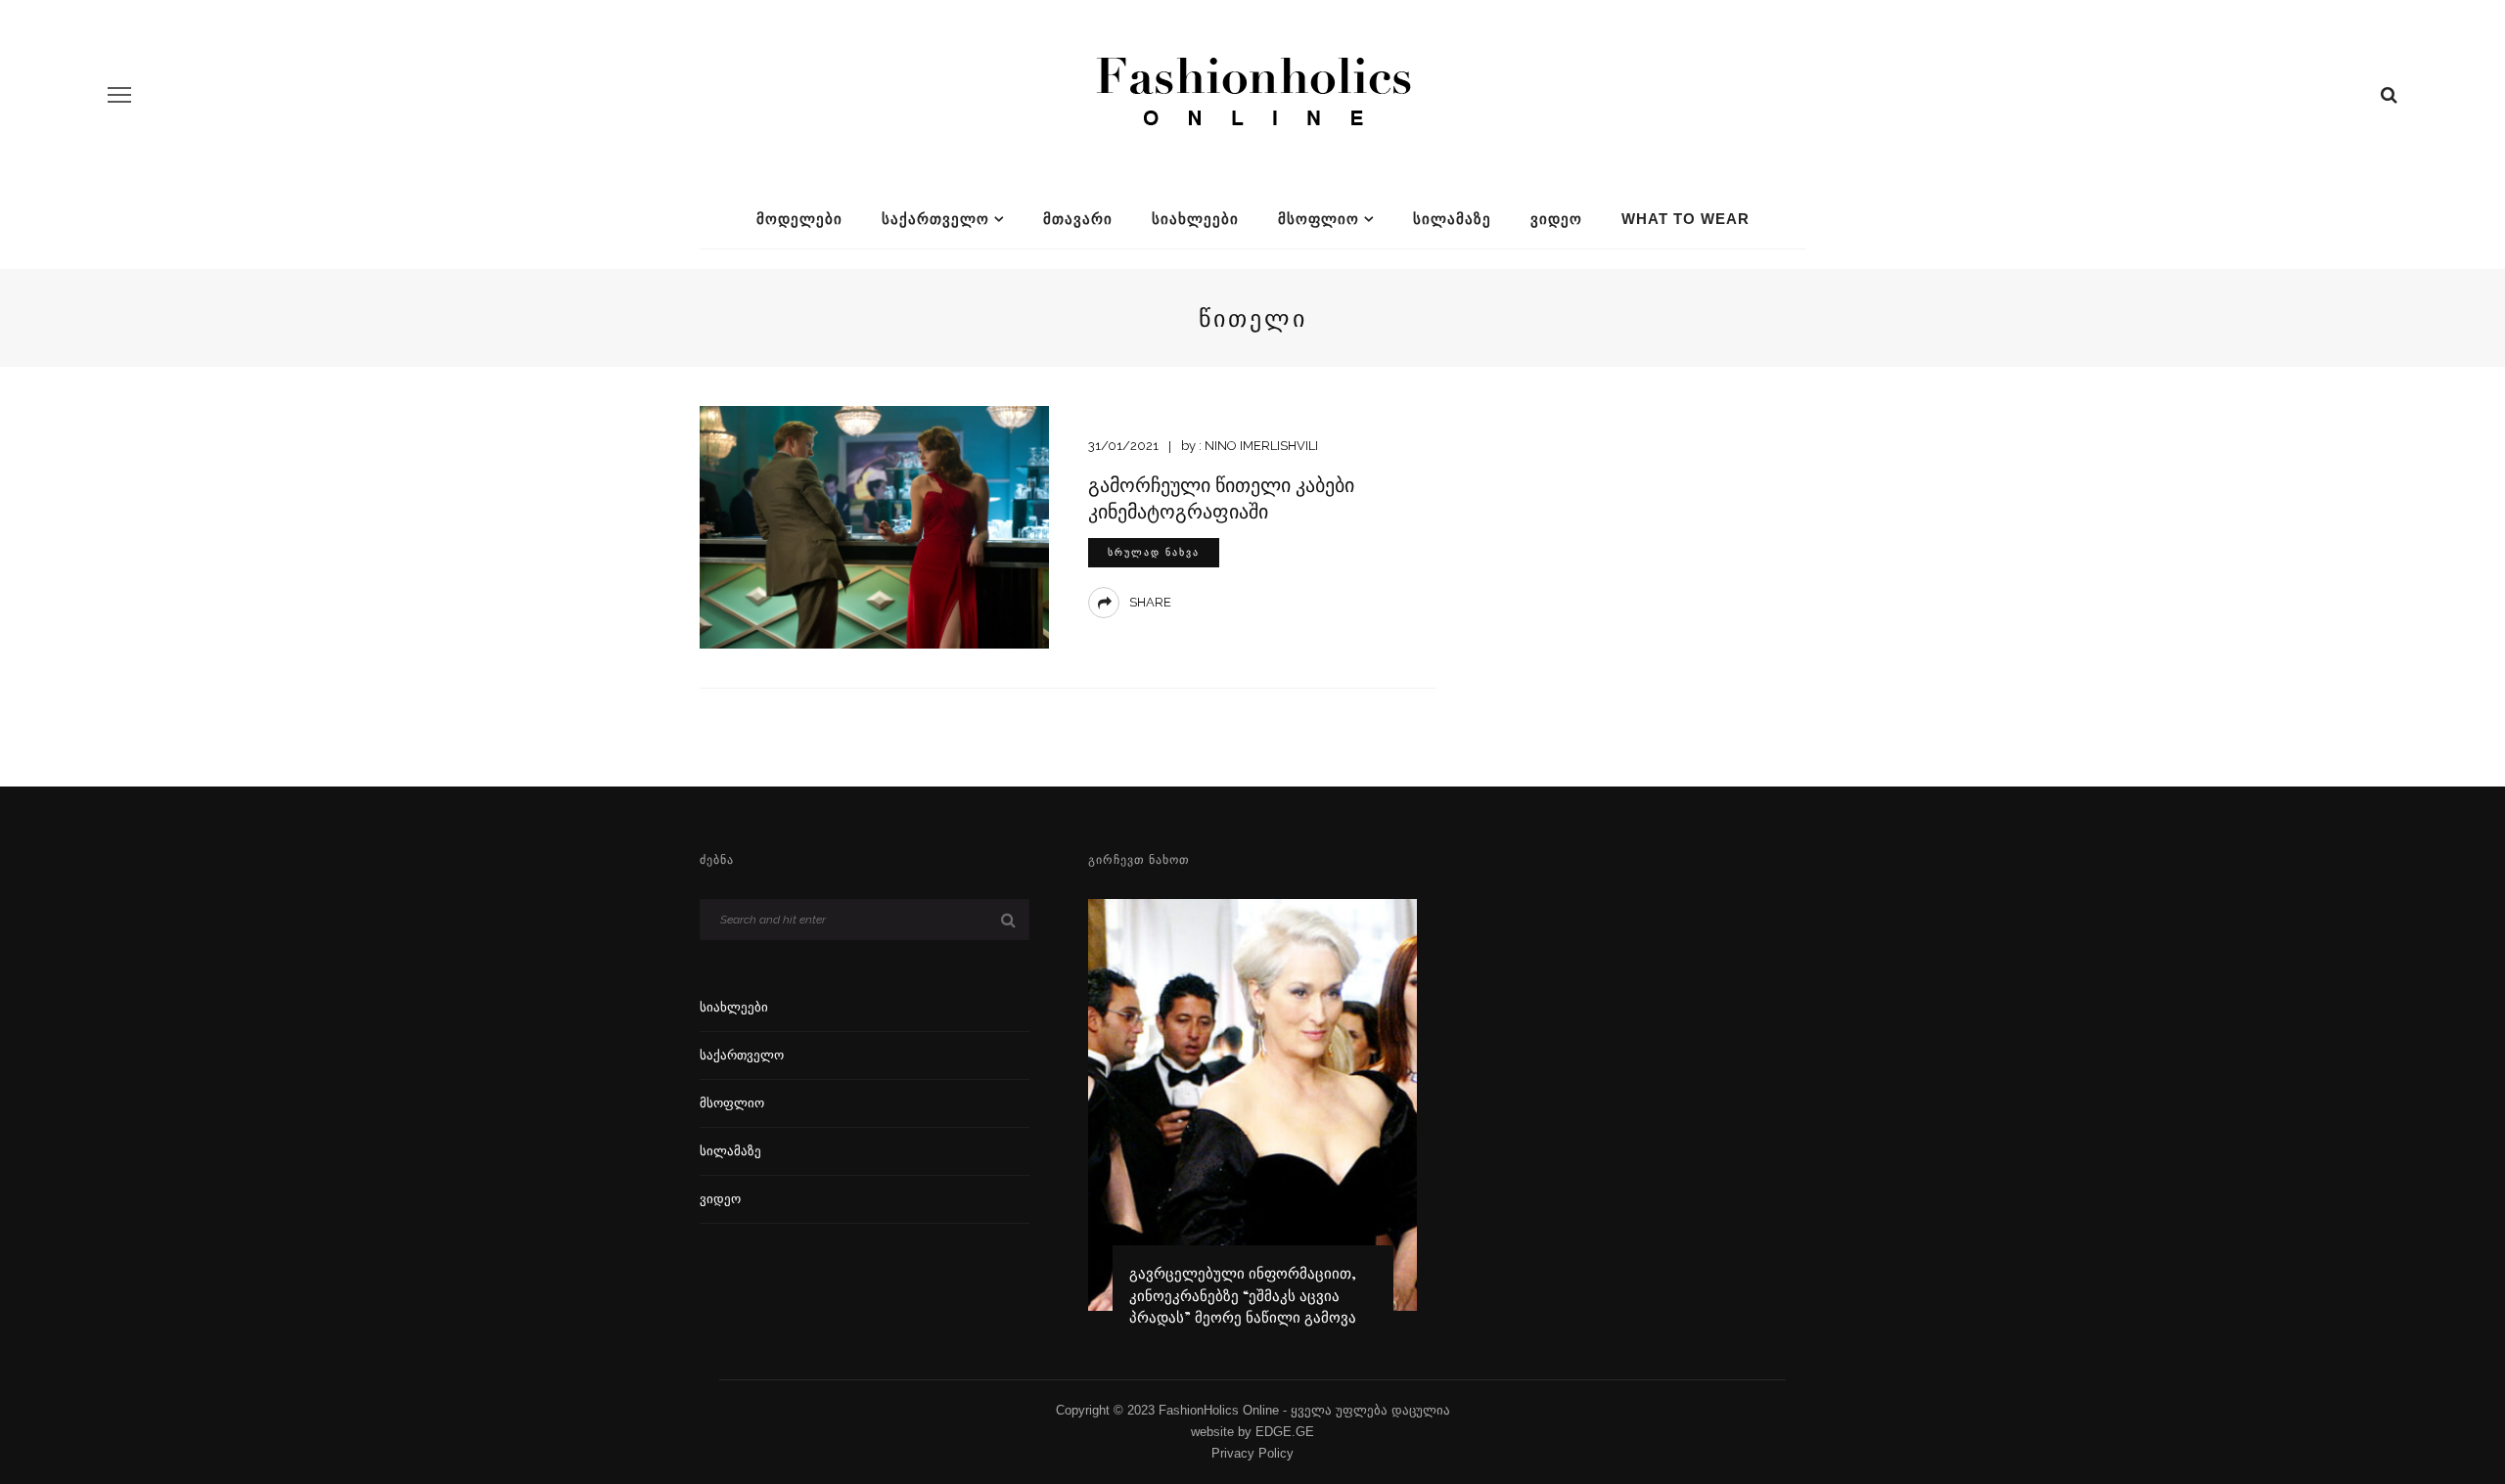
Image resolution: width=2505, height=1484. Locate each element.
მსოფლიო (1319, 219)
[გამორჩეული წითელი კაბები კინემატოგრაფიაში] (874, 526)
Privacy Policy (1252, 1453)
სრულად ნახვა (1154, 552)
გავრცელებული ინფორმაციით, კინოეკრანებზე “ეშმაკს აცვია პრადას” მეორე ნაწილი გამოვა (1243, 1295)
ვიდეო (1556, 219)
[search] (2389, 95)
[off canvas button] (119, 95)
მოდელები (799, 219)
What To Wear (1685, 219)
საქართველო (935, 219)
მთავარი (1078, 219)
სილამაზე (1452, 219)
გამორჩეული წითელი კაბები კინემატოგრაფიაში (1221, 497)
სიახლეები (1195, 219)
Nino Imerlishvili (1261, 446)
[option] (1253, 1122)
